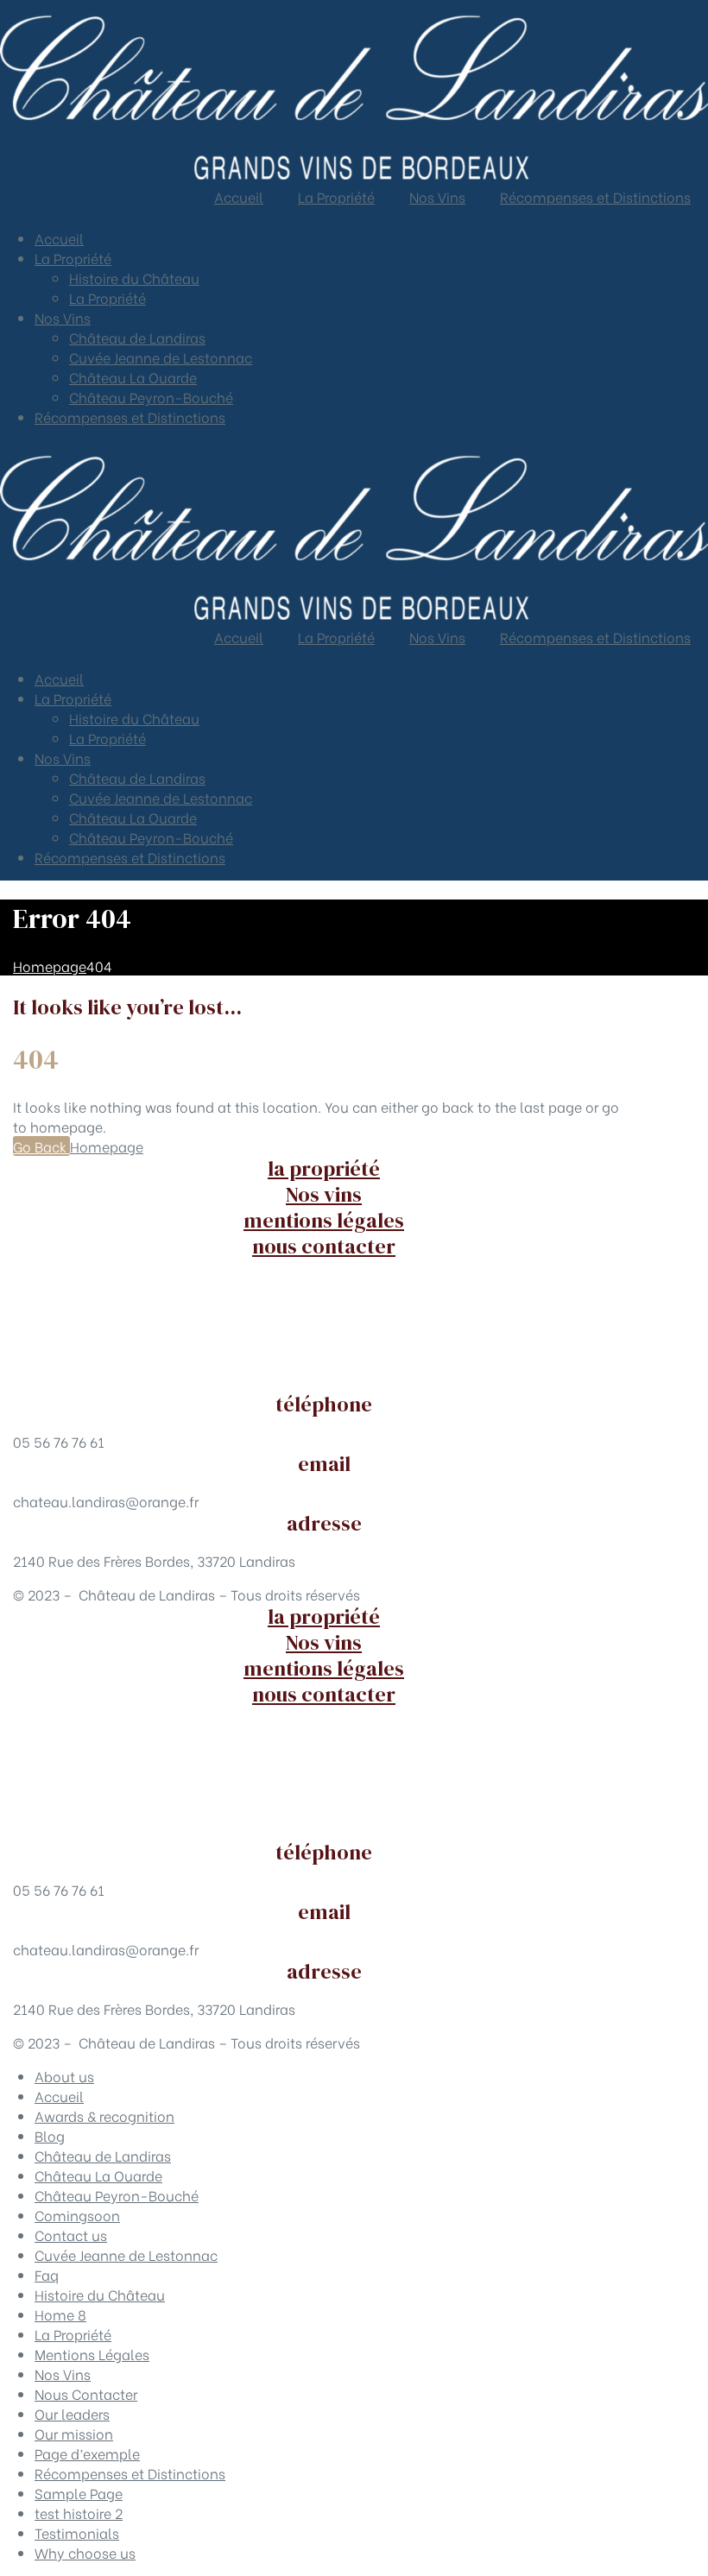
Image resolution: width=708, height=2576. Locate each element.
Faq (47, 2274)
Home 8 (60, 2314)
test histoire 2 (79, 2513)
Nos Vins (63, 317)
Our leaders (72, 2413)
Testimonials (77, 2532)
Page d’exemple (87, 2453)
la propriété (324, 1168)
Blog (50, 2135)
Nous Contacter (86, 2393)
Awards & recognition (104, 2115)
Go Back (41, 1146)
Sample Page (79, 2493)
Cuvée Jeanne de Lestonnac (161, 357)
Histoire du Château (134, 278)
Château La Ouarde (133, 377)
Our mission (74, 2433)
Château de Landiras (137, 337)
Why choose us (85, 2552)
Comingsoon (77, 2215)
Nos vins (324, 1194)
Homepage (107, 1146)
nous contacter (324, 1246)
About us (64, 2076)
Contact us (71, 2235)
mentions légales (324, 1220)
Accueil (59, 238)
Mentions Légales (92, 2354)
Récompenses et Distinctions (130, 417)
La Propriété (73, 258)
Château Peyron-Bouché (151, 397)
